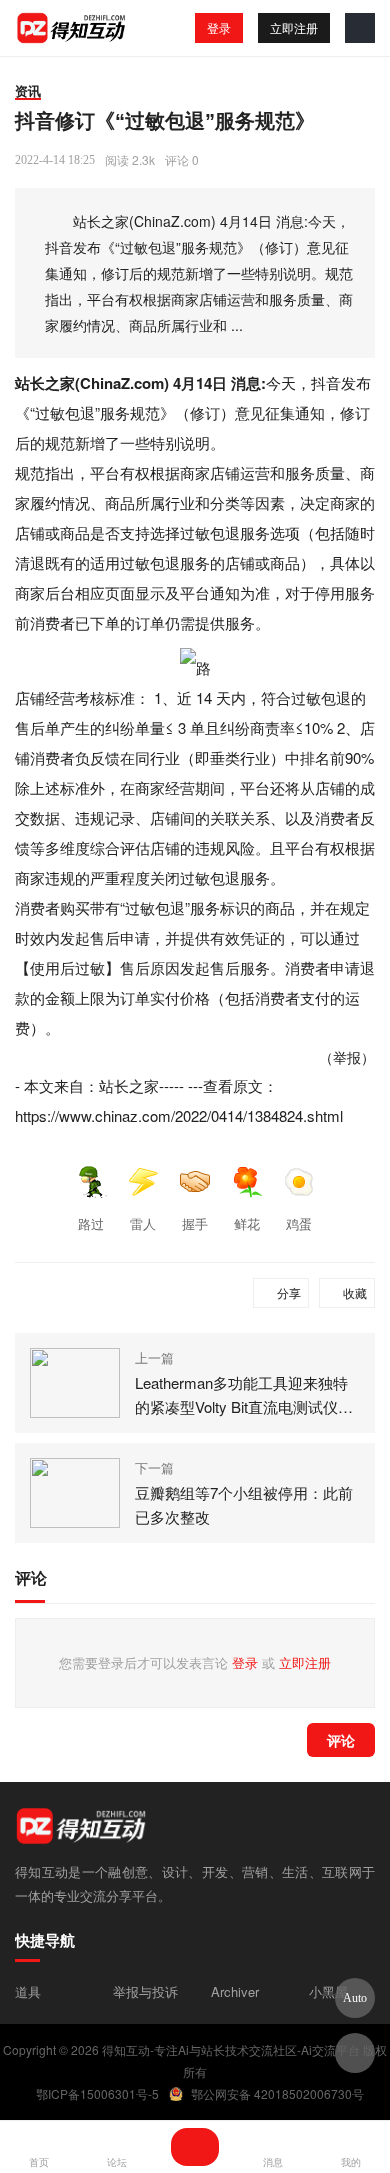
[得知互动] (72, 28)
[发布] (195, 2147)
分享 (289, 1292)
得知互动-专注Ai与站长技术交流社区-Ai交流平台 (231, 2049)
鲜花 (247, 1223)
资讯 (28, 90)
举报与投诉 (145, 1991)
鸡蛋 (299, 1223)
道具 (28, 1991)
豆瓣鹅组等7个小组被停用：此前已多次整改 (244, 1504)
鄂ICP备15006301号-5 (97, 2093)
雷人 (143, 1223)
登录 (219, 27)
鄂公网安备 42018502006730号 (277, 2093)
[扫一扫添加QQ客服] (355, 2053)
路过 (91, 1223)
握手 (195, 1223)
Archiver (235, 1991)
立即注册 (294, 27)
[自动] (355, 1998)
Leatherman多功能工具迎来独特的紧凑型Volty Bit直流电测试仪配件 (244, 1395)
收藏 (355, 1292)
